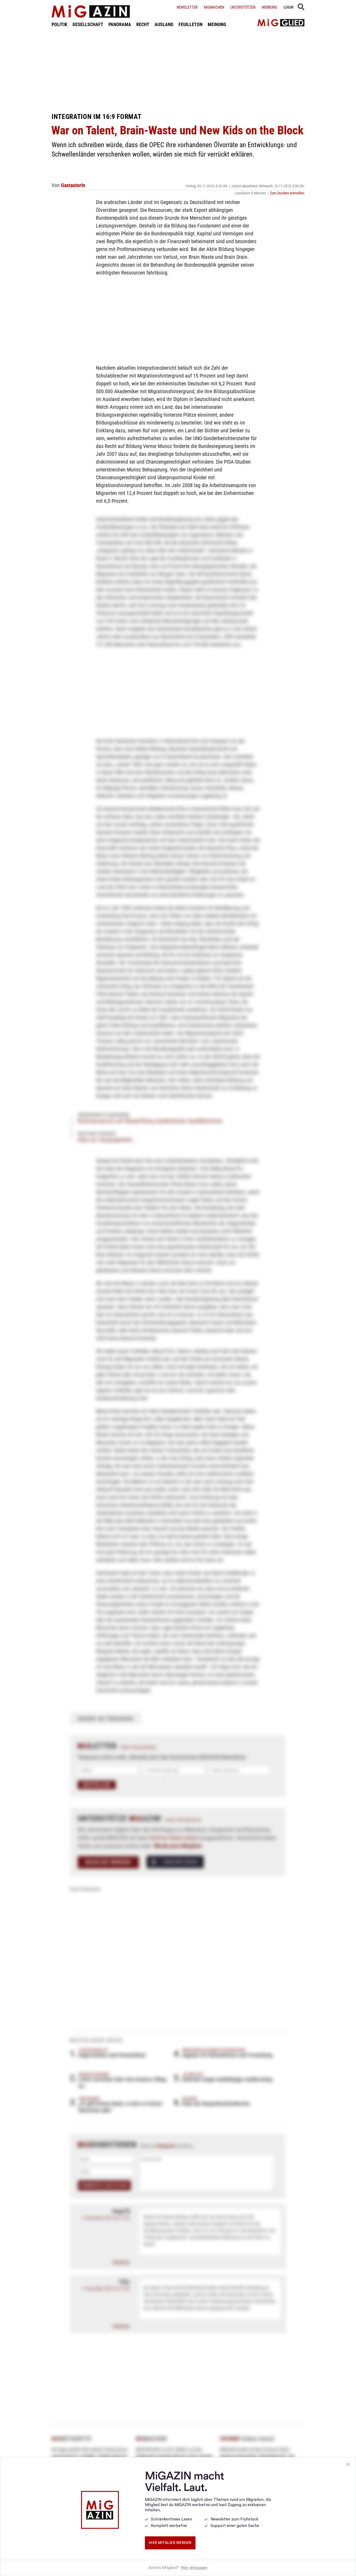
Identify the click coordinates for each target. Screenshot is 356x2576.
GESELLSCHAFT (88, 24)
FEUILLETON (191, 24)
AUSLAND (164, 24)
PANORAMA (120, 24)
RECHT (143, 24)
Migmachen (214, 7)
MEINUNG (217, 24)
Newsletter (187, 7)
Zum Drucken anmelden (287, 193)
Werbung (269, 7)
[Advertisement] (178, 70)
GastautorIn (73, 185)
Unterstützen (243, 7)
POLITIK (59, 24)
